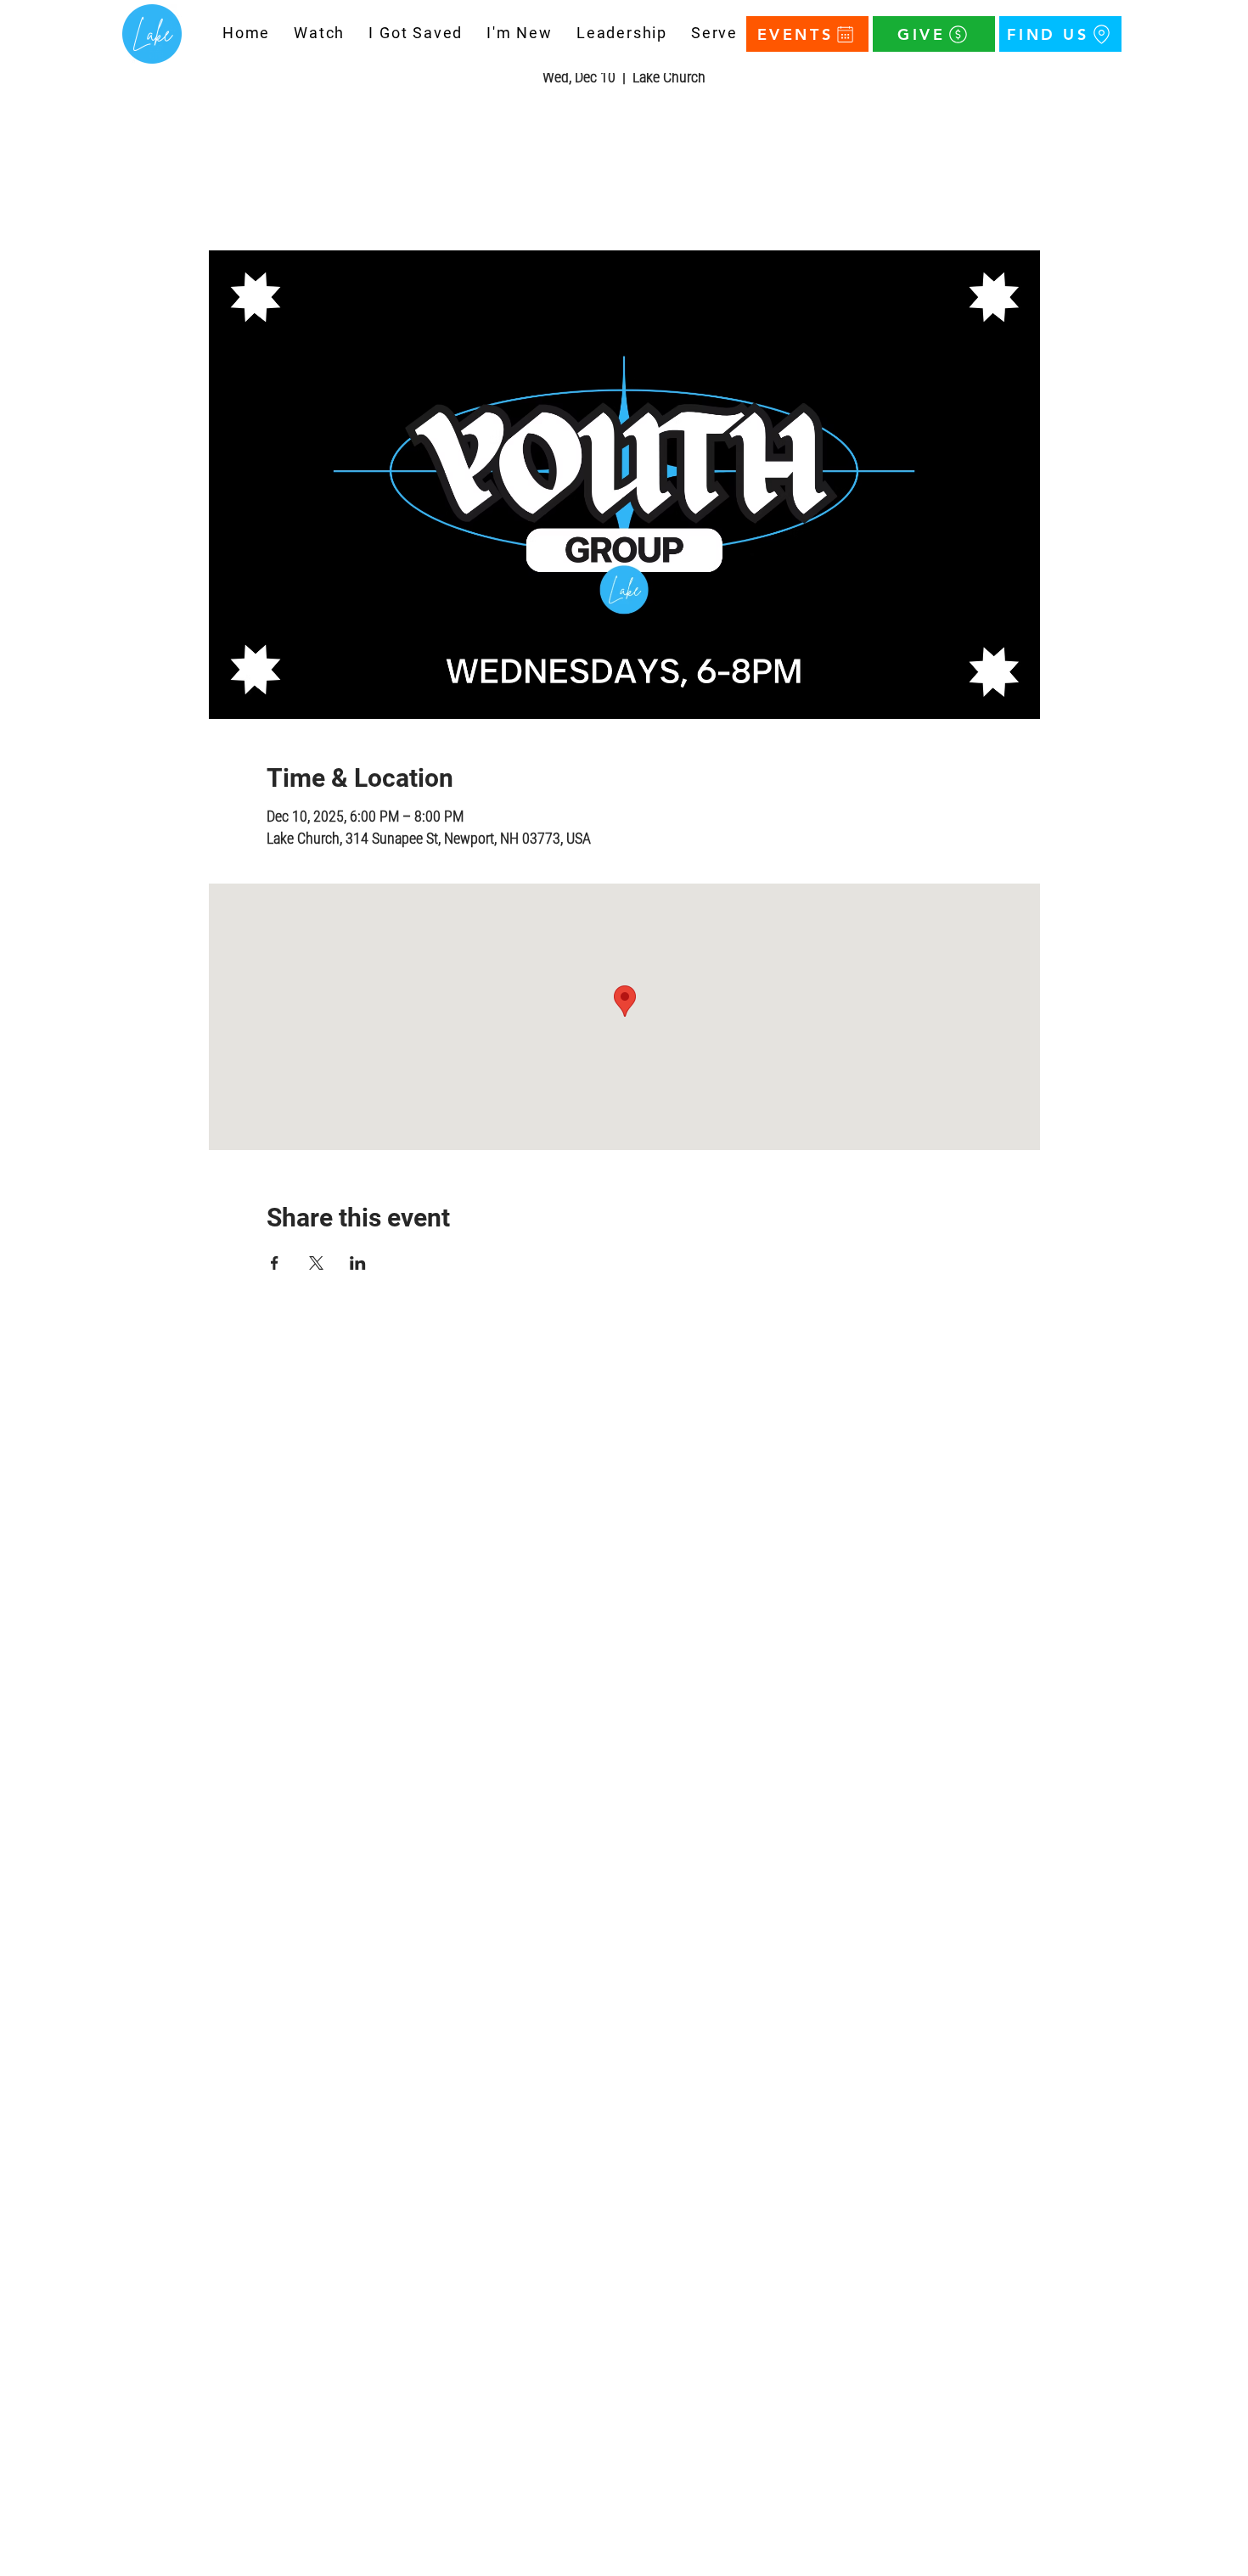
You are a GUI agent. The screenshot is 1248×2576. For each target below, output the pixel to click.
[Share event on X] (316, 1263)
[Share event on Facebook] (275, 1263)
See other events (624, 171)
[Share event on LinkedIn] (358, 1263)
